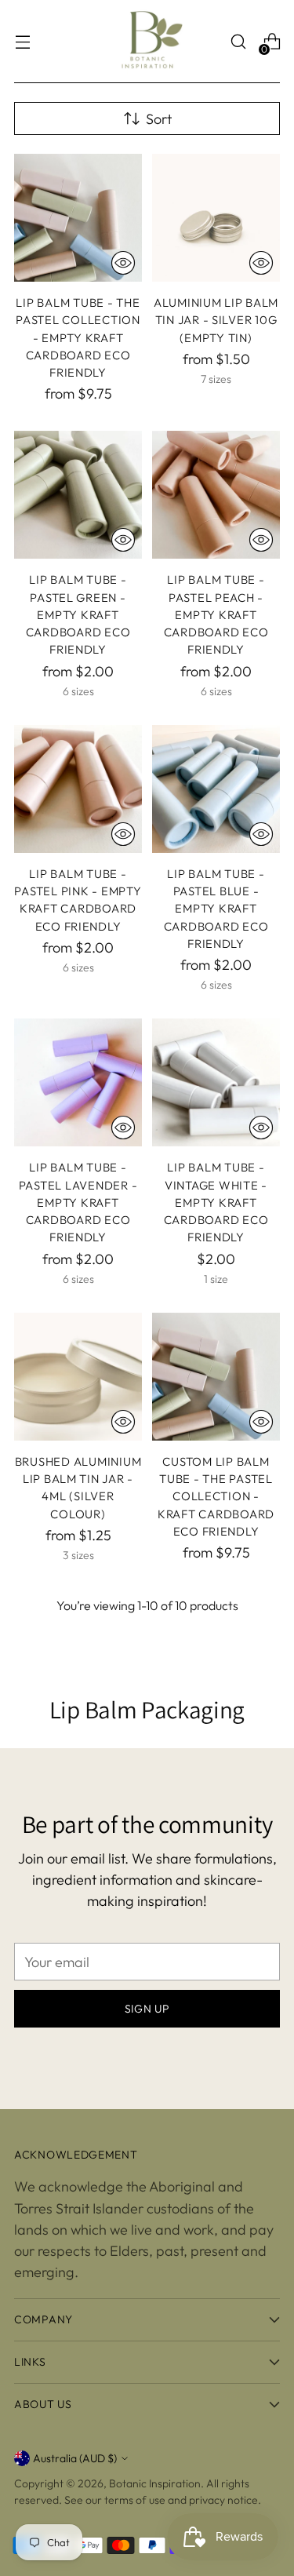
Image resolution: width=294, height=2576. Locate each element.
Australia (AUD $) (75, 2458)
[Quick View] (123, 263)
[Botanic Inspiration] (147, 42)
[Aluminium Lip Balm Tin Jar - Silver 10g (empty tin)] (216, 218)
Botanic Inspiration (155, 2483)
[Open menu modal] (22, 42)
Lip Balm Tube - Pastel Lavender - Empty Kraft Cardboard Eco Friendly (78, 1202)
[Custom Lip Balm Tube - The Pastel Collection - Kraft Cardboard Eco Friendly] (216, 1377)
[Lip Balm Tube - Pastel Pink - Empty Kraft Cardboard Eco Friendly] (78, 789)
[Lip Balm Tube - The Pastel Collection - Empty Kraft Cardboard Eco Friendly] (78, 218)
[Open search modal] (238, 42)
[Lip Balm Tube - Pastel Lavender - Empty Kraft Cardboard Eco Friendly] (78, 1082)
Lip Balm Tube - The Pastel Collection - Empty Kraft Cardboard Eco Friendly (78, 337)
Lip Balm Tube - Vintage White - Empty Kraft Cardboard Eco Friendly (216, 1202)
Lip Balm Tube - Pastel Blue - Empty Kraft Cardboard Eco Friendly (216, 909)
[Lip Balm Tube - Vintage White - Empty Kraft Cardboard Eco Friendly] (216, 1082)
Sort (159, 119)
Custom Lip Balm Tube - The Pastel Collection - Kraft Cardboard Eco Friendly (216, 1496)
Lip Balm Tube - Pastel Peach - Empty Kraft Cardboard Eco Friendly (216, 614)
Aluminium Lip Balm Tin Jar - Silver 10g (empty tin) (216, 320)
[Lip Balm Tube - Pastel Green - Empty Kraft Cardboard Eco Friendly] (78, 495)
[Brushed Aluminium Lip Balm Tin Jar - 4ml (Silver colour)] (78, 1377)
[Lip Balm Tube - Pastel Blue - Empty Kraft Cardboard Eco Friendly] (216, 789)
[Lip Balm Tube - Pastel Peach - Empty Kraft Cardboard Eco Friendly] (216, 495)
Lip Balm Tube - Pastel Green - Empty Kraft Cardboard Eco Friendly (78, 614)
